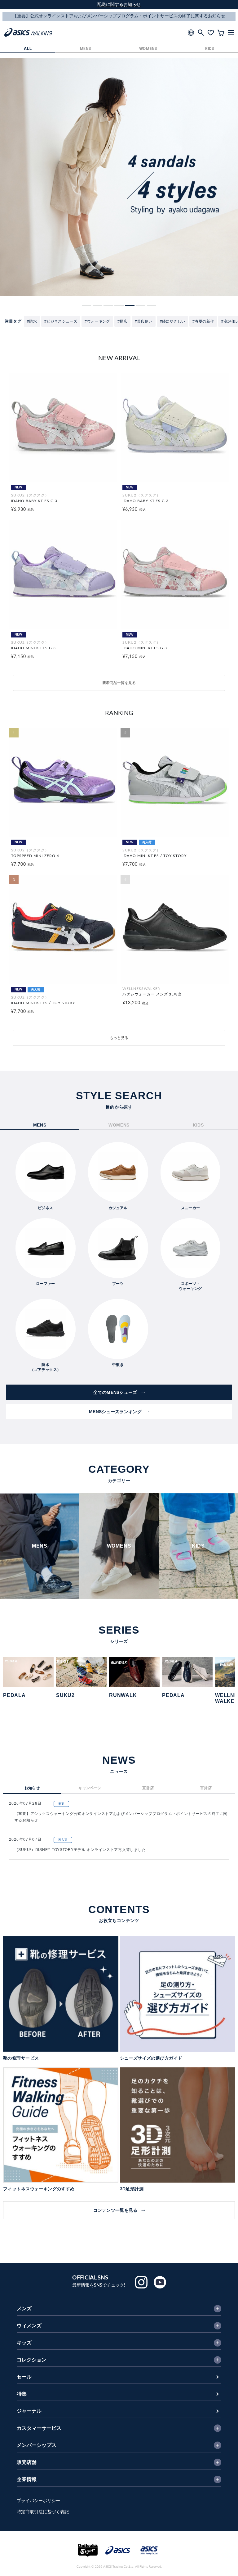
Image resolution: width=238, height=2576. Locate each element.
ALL (28, 49)
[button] (86, 305)
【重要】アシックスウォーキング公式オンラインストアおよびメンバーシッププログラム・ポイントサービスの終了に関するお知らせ (121, 1817)
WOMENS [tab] (119, 1125)
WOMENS (148, 49)
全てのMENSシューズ (115, 1392)
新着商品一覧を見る (119, 683)
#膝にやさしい (173, 321)
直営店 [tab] (148, 1788)
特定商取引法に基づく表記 (43, 2512)
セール (24, 2377)
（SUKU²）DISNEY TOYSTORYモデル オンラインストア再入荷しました (80, 1850)
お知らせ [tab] (32, 1788)
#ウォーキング (97, 321)
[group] (119, 177)
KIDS (210, 49)
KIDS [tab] (198, 1125)
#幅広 (122, 321)
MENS (86, 49)
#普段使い (144, 321)
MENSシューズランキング (115, 1412)
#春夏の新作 (203, 321)
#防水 (32, 321)
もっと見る (119, 1038)
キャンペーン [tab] (90, 1788)
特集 (22, 2394)
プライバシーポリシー (38, 2501)
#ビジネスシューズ (61, 321)
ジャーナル (29, 2411)
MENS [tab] (40, 1125)
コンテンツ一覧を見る (115, 2210)
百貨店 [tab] (206, 1788)
